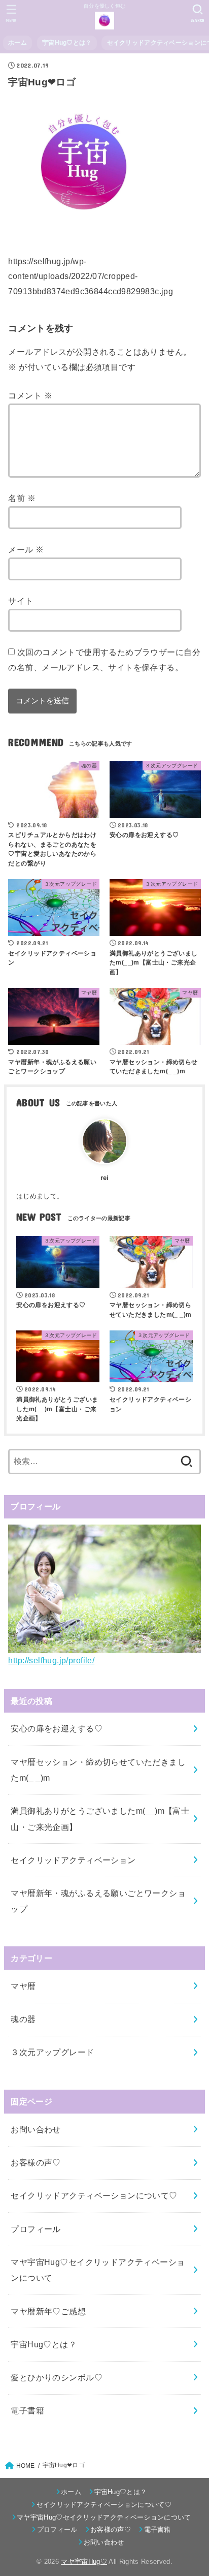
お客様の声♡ (36, 2162)
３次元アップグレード (52, 2052)
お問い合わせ (36, 2129)
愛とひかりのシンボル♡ (57, 2377)
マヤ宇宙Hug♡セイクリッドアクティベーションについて (98, 2270)
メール (26, 549)
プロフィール (36, 2229)
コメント (30, 395)
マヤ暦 (23, 1986)
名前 (22, 498)
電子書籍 (27, 2410)
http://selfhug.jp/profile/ (51, 1660)
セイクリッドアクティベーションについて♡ (94, 2195)
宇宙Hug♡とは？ (67, 43)
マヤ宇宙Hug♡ (84, 2562)
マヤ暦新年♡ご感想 (48, 2311)
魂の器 (23, 2019)
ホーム (18, 43)
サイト (21, 601)
